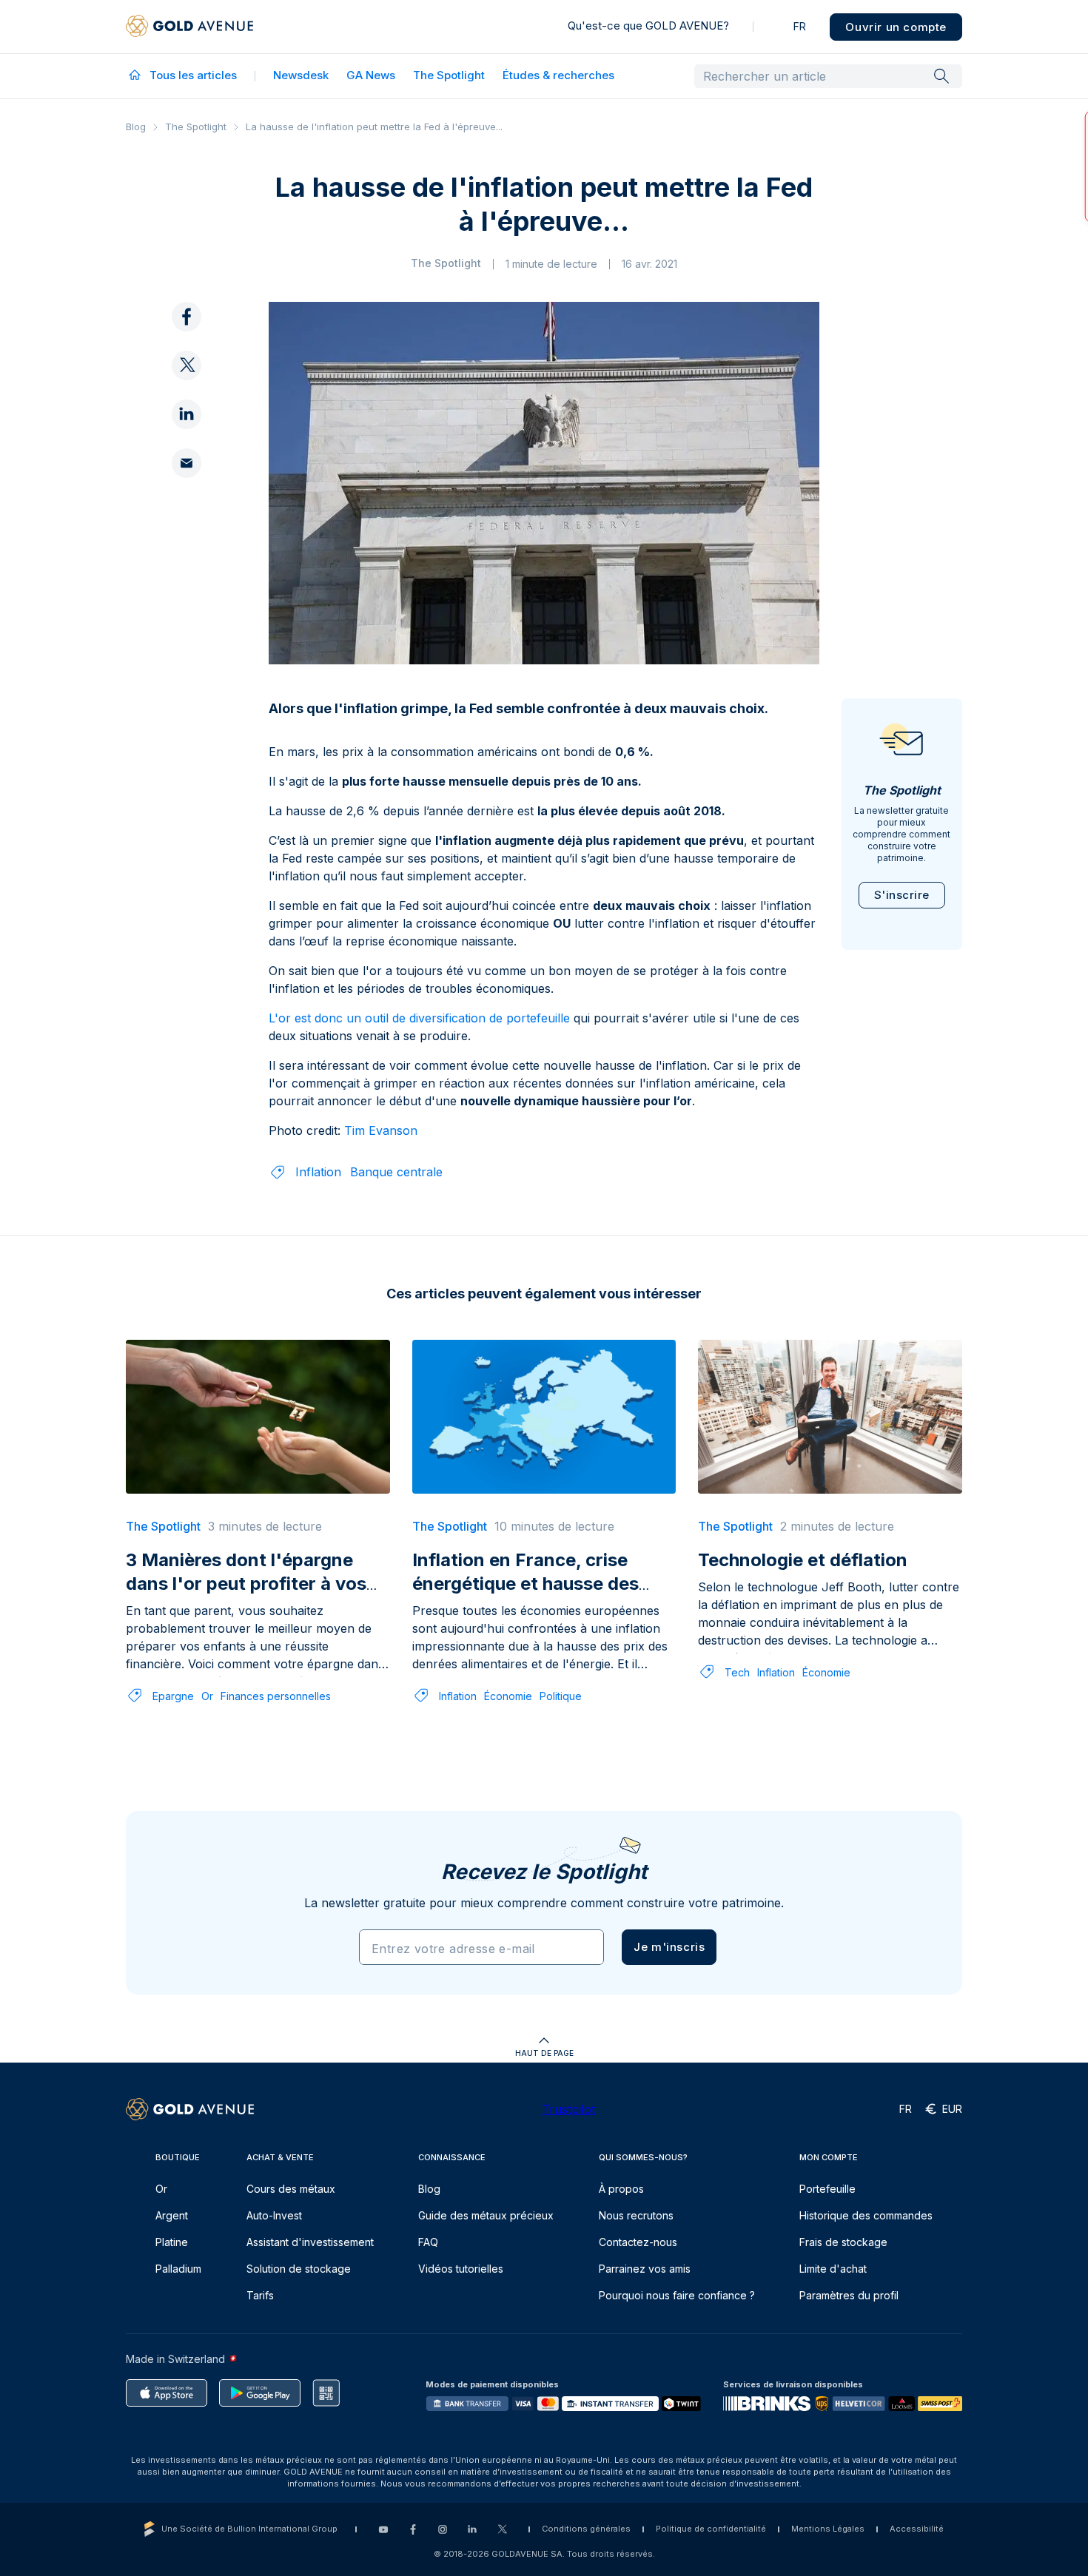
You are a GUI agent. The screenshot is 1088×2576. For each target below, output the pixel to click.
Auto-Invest (274, 2215)
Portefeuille (827, 2189)
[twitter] (187, 366)
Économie (508, 1696)
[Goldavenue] (189, 27)
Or (207, 1696)
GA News (371, 75)
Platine (172, 2242)
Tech (737, 1672)
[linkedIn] (187, 415)
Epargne (173, 1696)
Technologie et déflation (803, 1560)
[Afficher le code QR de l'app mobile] (326, 2393)
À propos (621, 2189)
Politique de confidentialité (711, 2529)
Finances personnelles (276, 1696)
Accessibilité (917, 2529)
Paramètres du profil (849, 2295)
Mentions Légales (828, 2529)
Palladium (178, 2269)
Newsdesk (301, 75)
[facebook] (187, 317)
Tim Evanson (381, 1130)
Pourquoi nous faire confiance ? (677, 2295)
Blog (136, 127)
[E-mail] (187, 464)
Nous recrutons (636, 2215)
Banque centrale (396, 1172)
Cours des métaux (291, 2189)
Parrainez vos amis (645, 2269)
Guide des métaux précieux (486, 2215)
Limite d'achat (833, 2269)
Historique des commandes (866, 2215)
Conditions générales (586, 2529)
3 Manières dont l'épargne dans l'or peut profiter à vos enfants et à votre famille (246, 1584)
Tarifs (260, 2295)
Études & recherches (558, 75)
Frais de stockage (843, 2242)
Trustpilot (568, 2109)
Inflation (318, 1172)
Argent (172, 2215)
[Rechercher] (941, 75)
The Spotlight (449, 75)
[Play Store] (260, 2393)
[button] (669, 1947)
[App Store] (167, 2393)
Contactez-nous (638, 2242)
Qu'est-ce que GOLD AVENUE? (648, 26)
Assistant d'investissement (310, 2242)
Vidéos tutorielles (461, 2269)
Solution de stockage (299, 2269)
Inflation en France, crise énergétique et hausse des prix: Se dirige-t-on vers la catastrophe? (527, 1595)
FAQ (428, 2242)
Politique (561, 1696)
